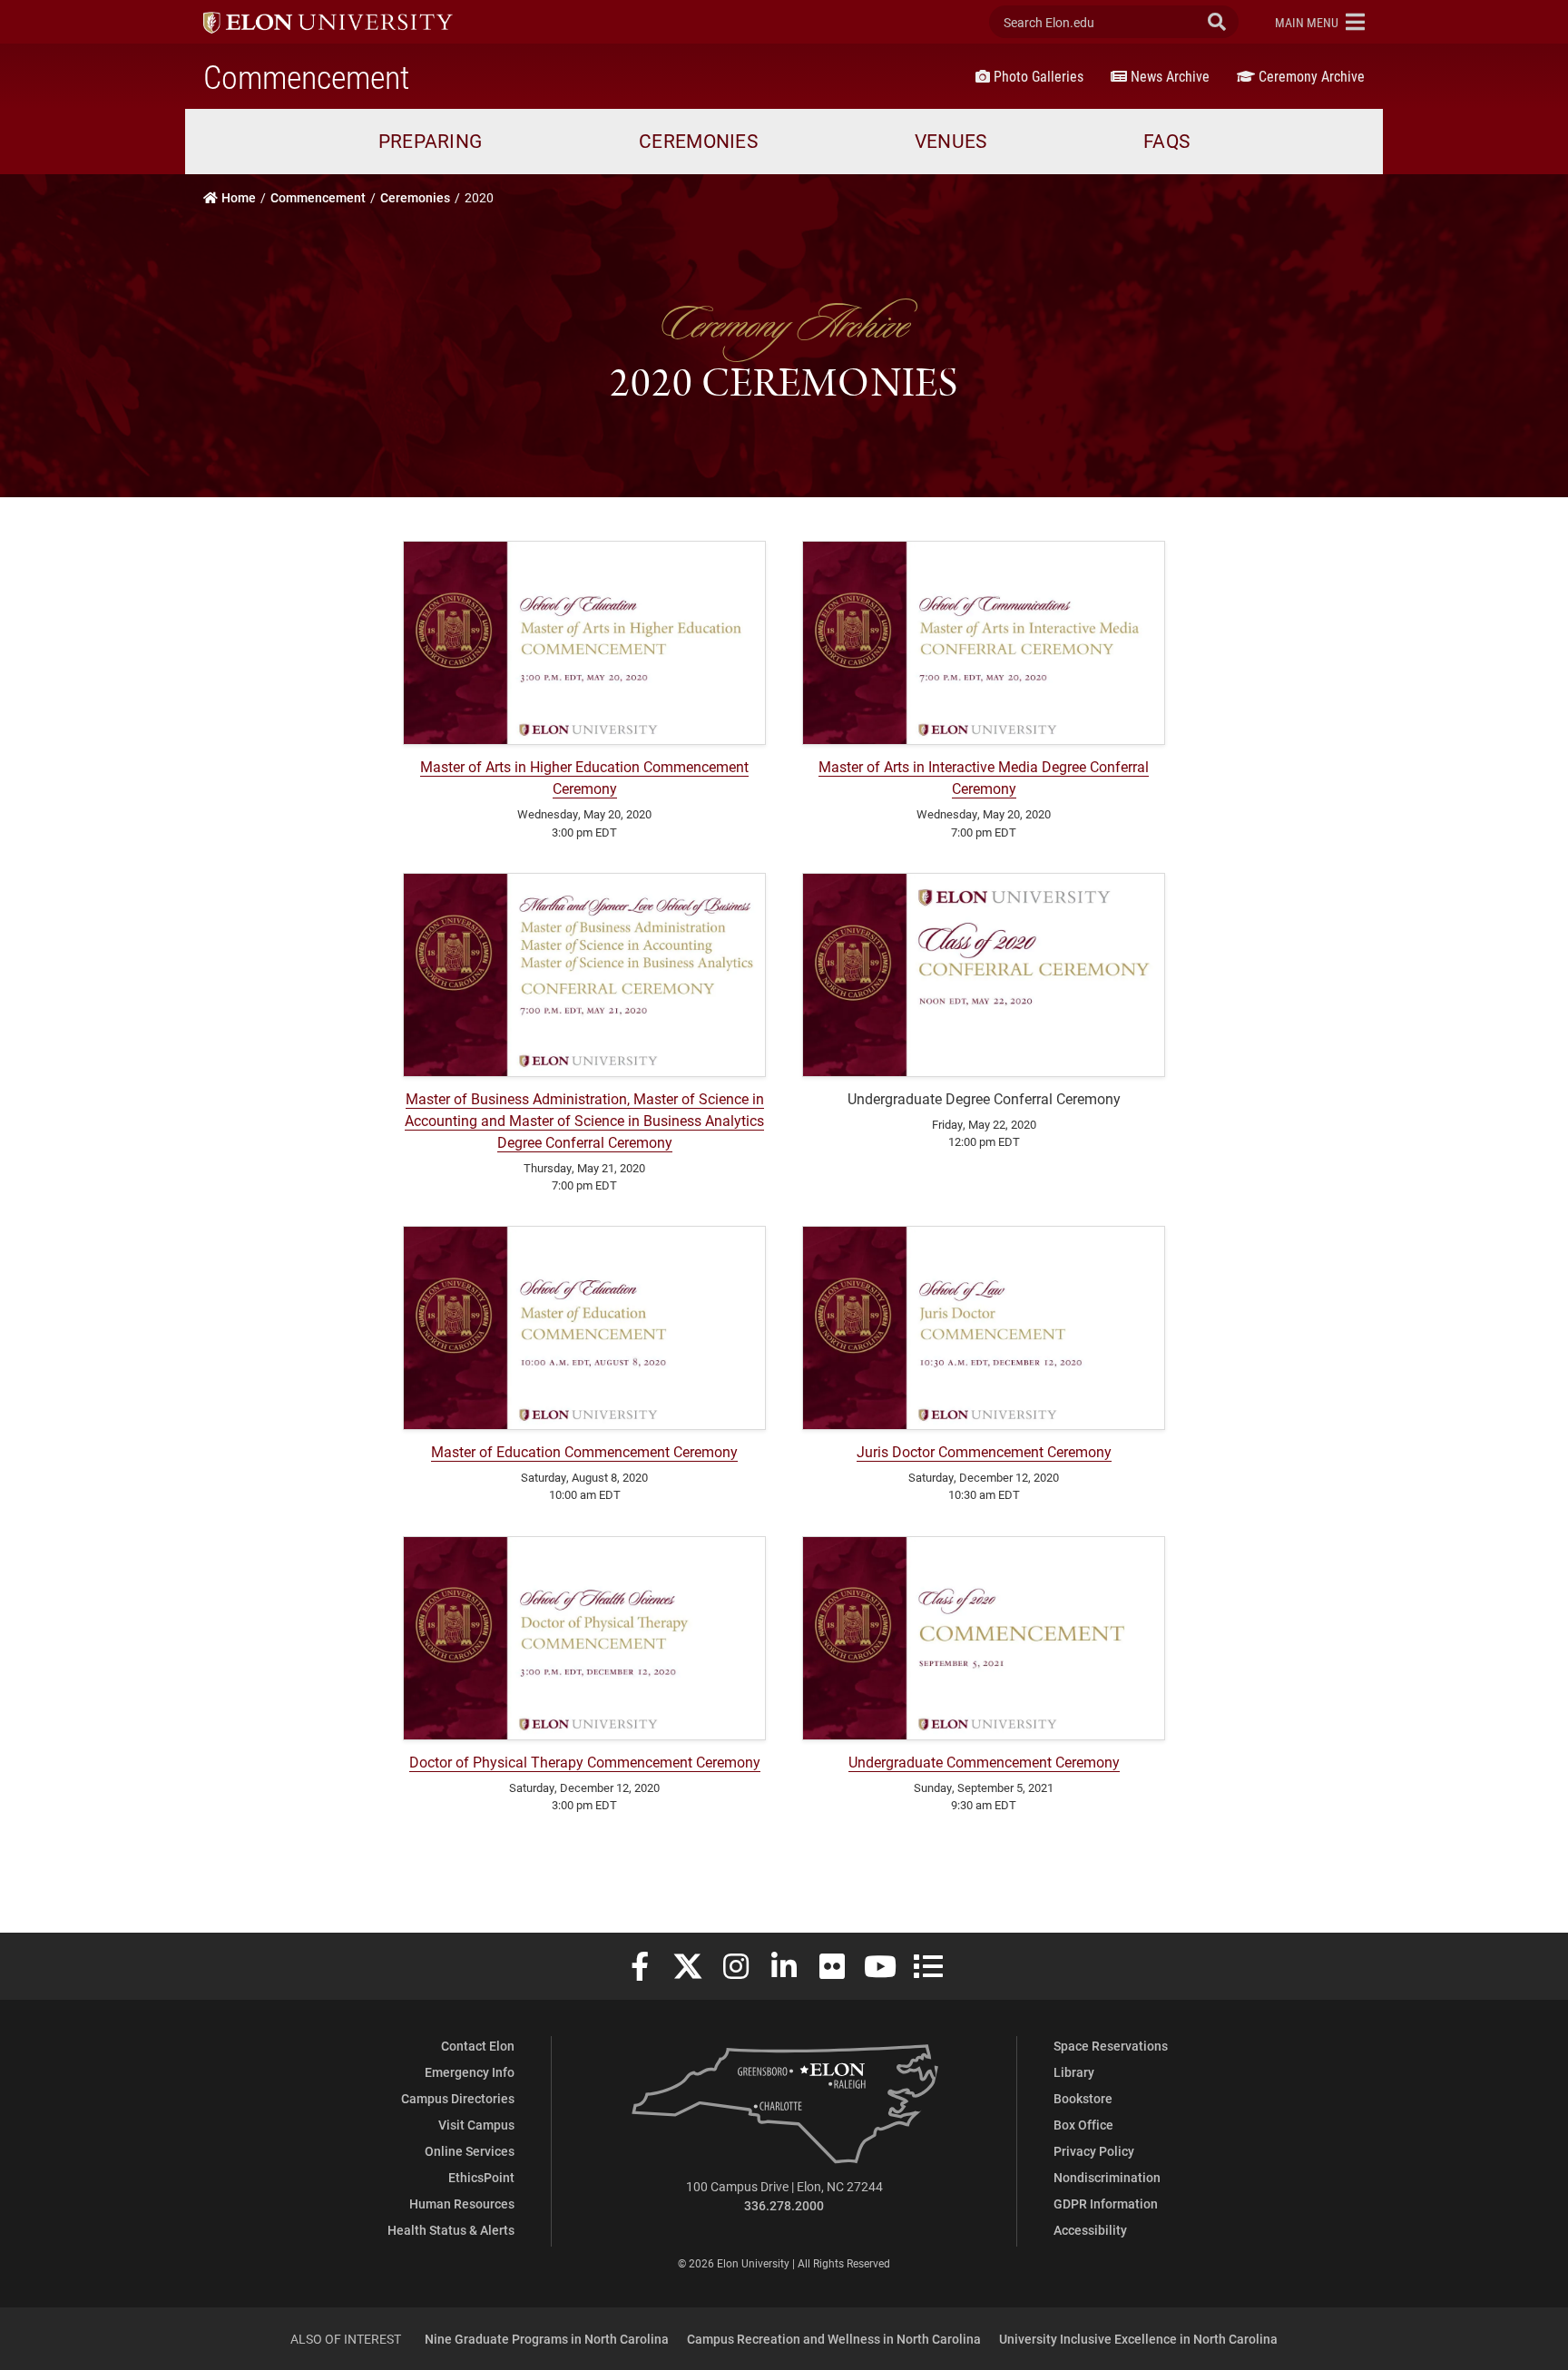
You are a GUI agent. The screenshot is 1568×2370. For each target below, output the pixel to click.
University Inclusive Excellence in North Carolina (1138, 2339)
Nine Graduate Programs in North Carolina (547, 2339)
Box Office (1083, 2125)
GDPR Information (1106, 2204)
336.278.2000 (784, 2205)
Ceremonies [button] (698, 141)
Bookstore (1083, 2098)
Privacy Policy (1094, 2151)
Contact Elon (478, 2046)
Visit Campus (476, 2125)
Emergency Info (470, 2072)
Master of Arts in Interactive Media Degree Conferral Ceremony (984, 777)
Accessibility (1090, 2230)
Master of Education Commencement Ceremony (584, 1451)
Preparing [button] (431, 141)
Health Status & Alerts (451, 2230)
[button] (1320, 22)
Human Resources (462, 2204)
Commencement (306, 76)
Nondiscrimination (1107, 2177)
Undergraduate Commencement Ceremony (984, 1762)
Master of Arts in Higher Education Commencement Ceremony (584, 777)
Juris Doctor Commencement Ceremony (984, 1451)
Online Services (470, 2151)
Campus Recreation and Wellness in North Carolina (834, 2339)
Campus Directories (458, 2098)
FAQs (1166, 141)
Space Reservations (1111, 2046)
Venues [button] (951, 141)
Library (1074, 2072)
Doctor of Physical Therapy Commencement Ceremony (585, 1762)
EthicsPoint (481, 2177)
